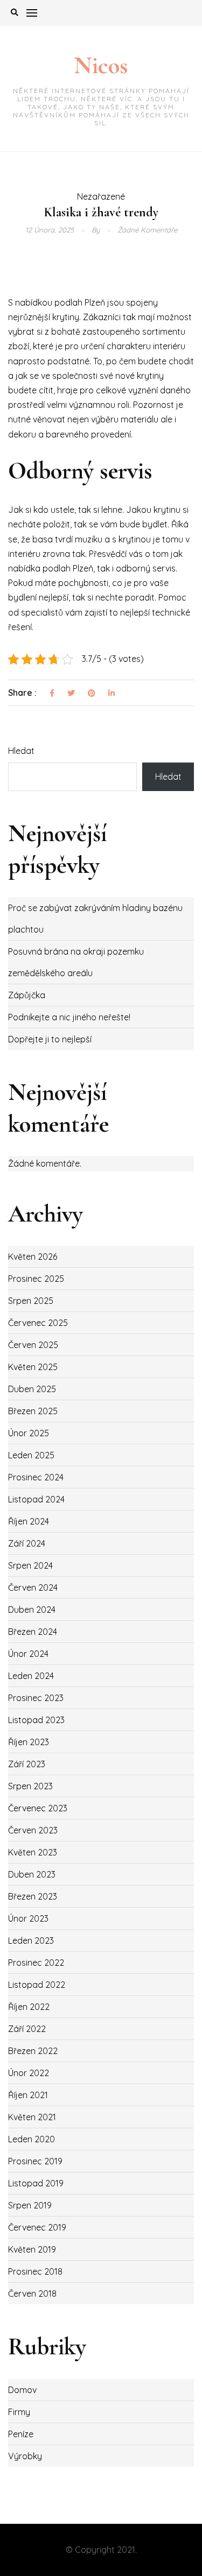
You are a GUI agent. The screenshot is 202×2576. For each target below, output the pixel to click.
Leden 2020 (32, 2139)
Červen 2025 (33, 1345)
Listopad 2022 (37, 1985)
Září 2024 (27, 1543)
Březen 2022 (33, 2051)
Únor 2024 (28, 1654)
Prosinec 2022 (36, 1963)
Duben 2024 (32, 1610)
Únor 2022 (29, 2073)
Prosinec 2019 (35, 2161)
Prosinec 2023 (36, 1698)
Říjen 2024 (29, 1521)
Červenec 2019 (37, 2227)
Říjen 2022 (29, 2007)
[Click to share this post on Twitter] (71, 694)
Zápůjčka (27, 995)
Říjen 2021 (28, 2095)
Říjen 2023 (29, 1742)
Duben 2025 (32, 1389)
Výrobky (25, 2456)
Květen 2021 (32, 2117)
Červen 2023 (33, 1830)
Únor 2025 (29, 1433)
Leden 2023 (31, 1940)
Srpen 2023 (30, 1786)
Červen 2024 (33, 1587)
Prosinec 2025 (36, 1279)
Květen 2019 (32, 2249)
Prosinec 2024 (36, 1477)
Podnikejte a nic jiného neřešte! (69, 1017)
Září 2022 (27, 2029)
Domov (22, 2390)
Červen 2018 (32, 2293)
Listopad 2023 (36, 1720)
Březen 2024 (33, 1632)
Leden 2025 (31, 1455)
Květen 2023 (33, 1852)
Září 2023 (27, 1764)
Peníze (21, 2434)
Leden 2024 (31, 1676)
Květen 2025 (33, 1367)
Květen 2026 (33, 1257)
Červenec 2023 (38, 1808)
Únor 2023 (28, 1918)
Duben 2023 (32, 1874)
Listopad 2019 (36, 2183)
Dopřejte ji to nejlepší (50, 1039)
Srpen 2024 (30, 1565)
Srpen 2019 (30, 2205)
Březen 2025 (33, 1411)
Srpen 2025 (31, 1301)
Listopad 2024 (36, 1499)
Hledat (21, 751)
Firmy (19, 2412)
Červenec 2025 (38, 1323)
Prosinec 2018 (35, 2271)
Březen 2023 (33, 1896)
